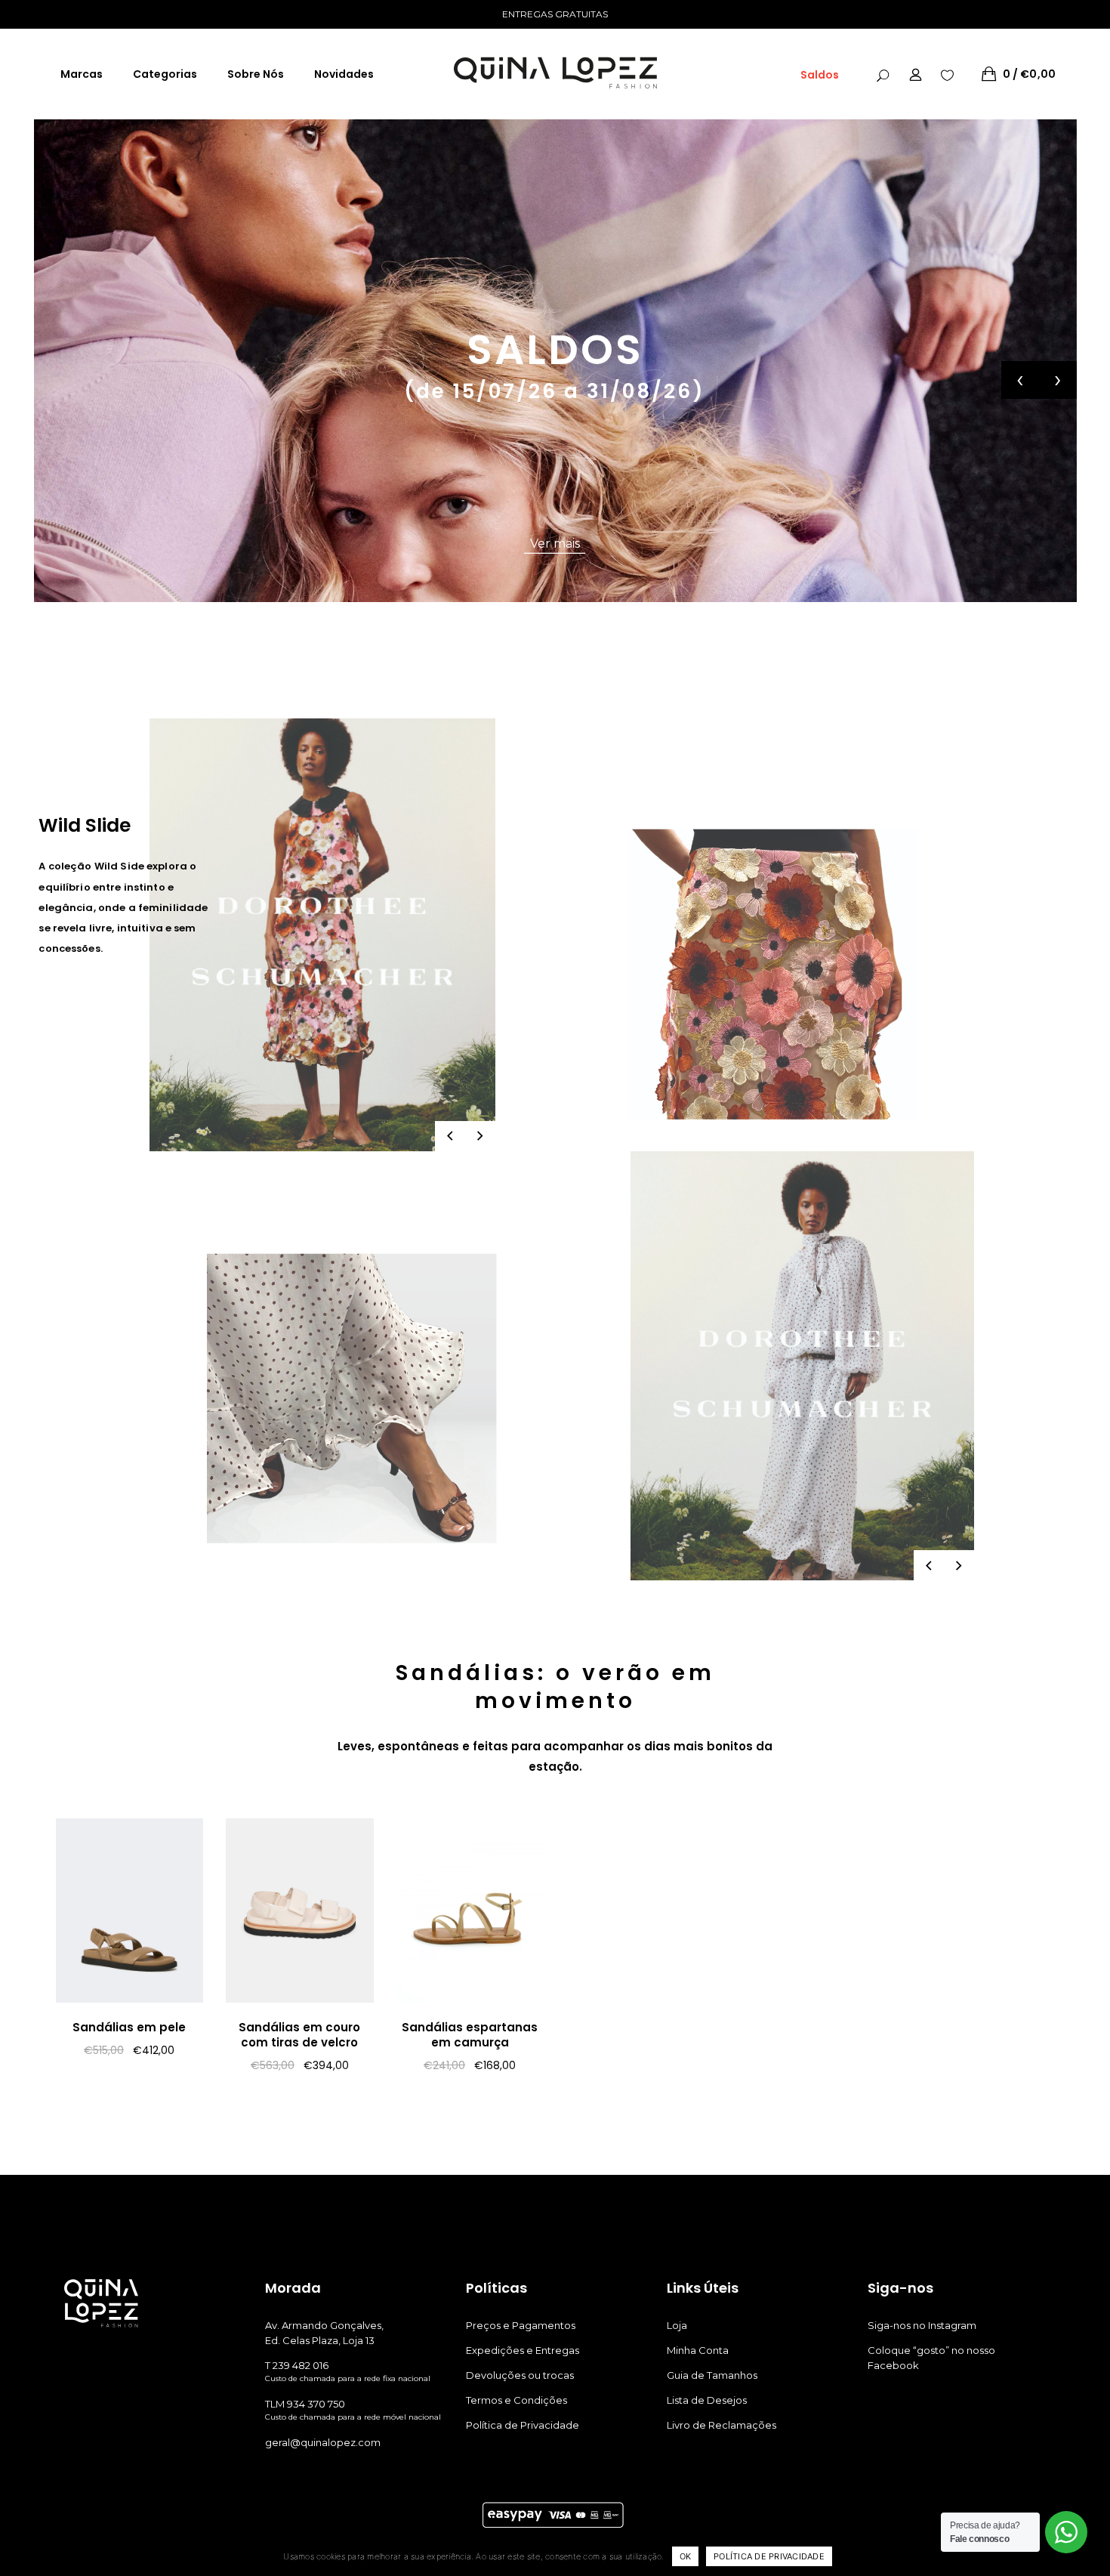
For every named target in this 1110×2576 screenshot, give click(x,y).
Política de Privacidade (523, 2425)
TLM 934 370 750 (305, 2404)
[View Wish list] (947, 74)
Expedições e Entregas (523, 2350)
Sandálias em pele (129, 2027)
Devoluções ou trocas (520, 2375)
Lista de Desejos (707, 2400)
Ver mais (555, 544)
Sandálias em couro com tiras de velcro (299, 2035)
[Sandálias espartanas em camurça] (470, 1910)
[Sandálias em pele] (130, 1910)
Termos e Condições (516, 2400)
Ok (686, 2556)
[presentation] (1020, 380)
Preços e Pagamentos (521, 2325)
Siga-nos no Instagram (922, 2325)
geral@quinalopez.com (323, 2442)
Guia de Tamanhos (712, 2375)
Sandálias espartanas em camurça (470, 2035)
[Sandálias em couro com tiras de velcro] (300, 1910)
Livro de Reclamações (721, 2425)
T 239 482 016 (297, 2365)
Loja (677, 2325)
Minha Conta (698, 2350)
